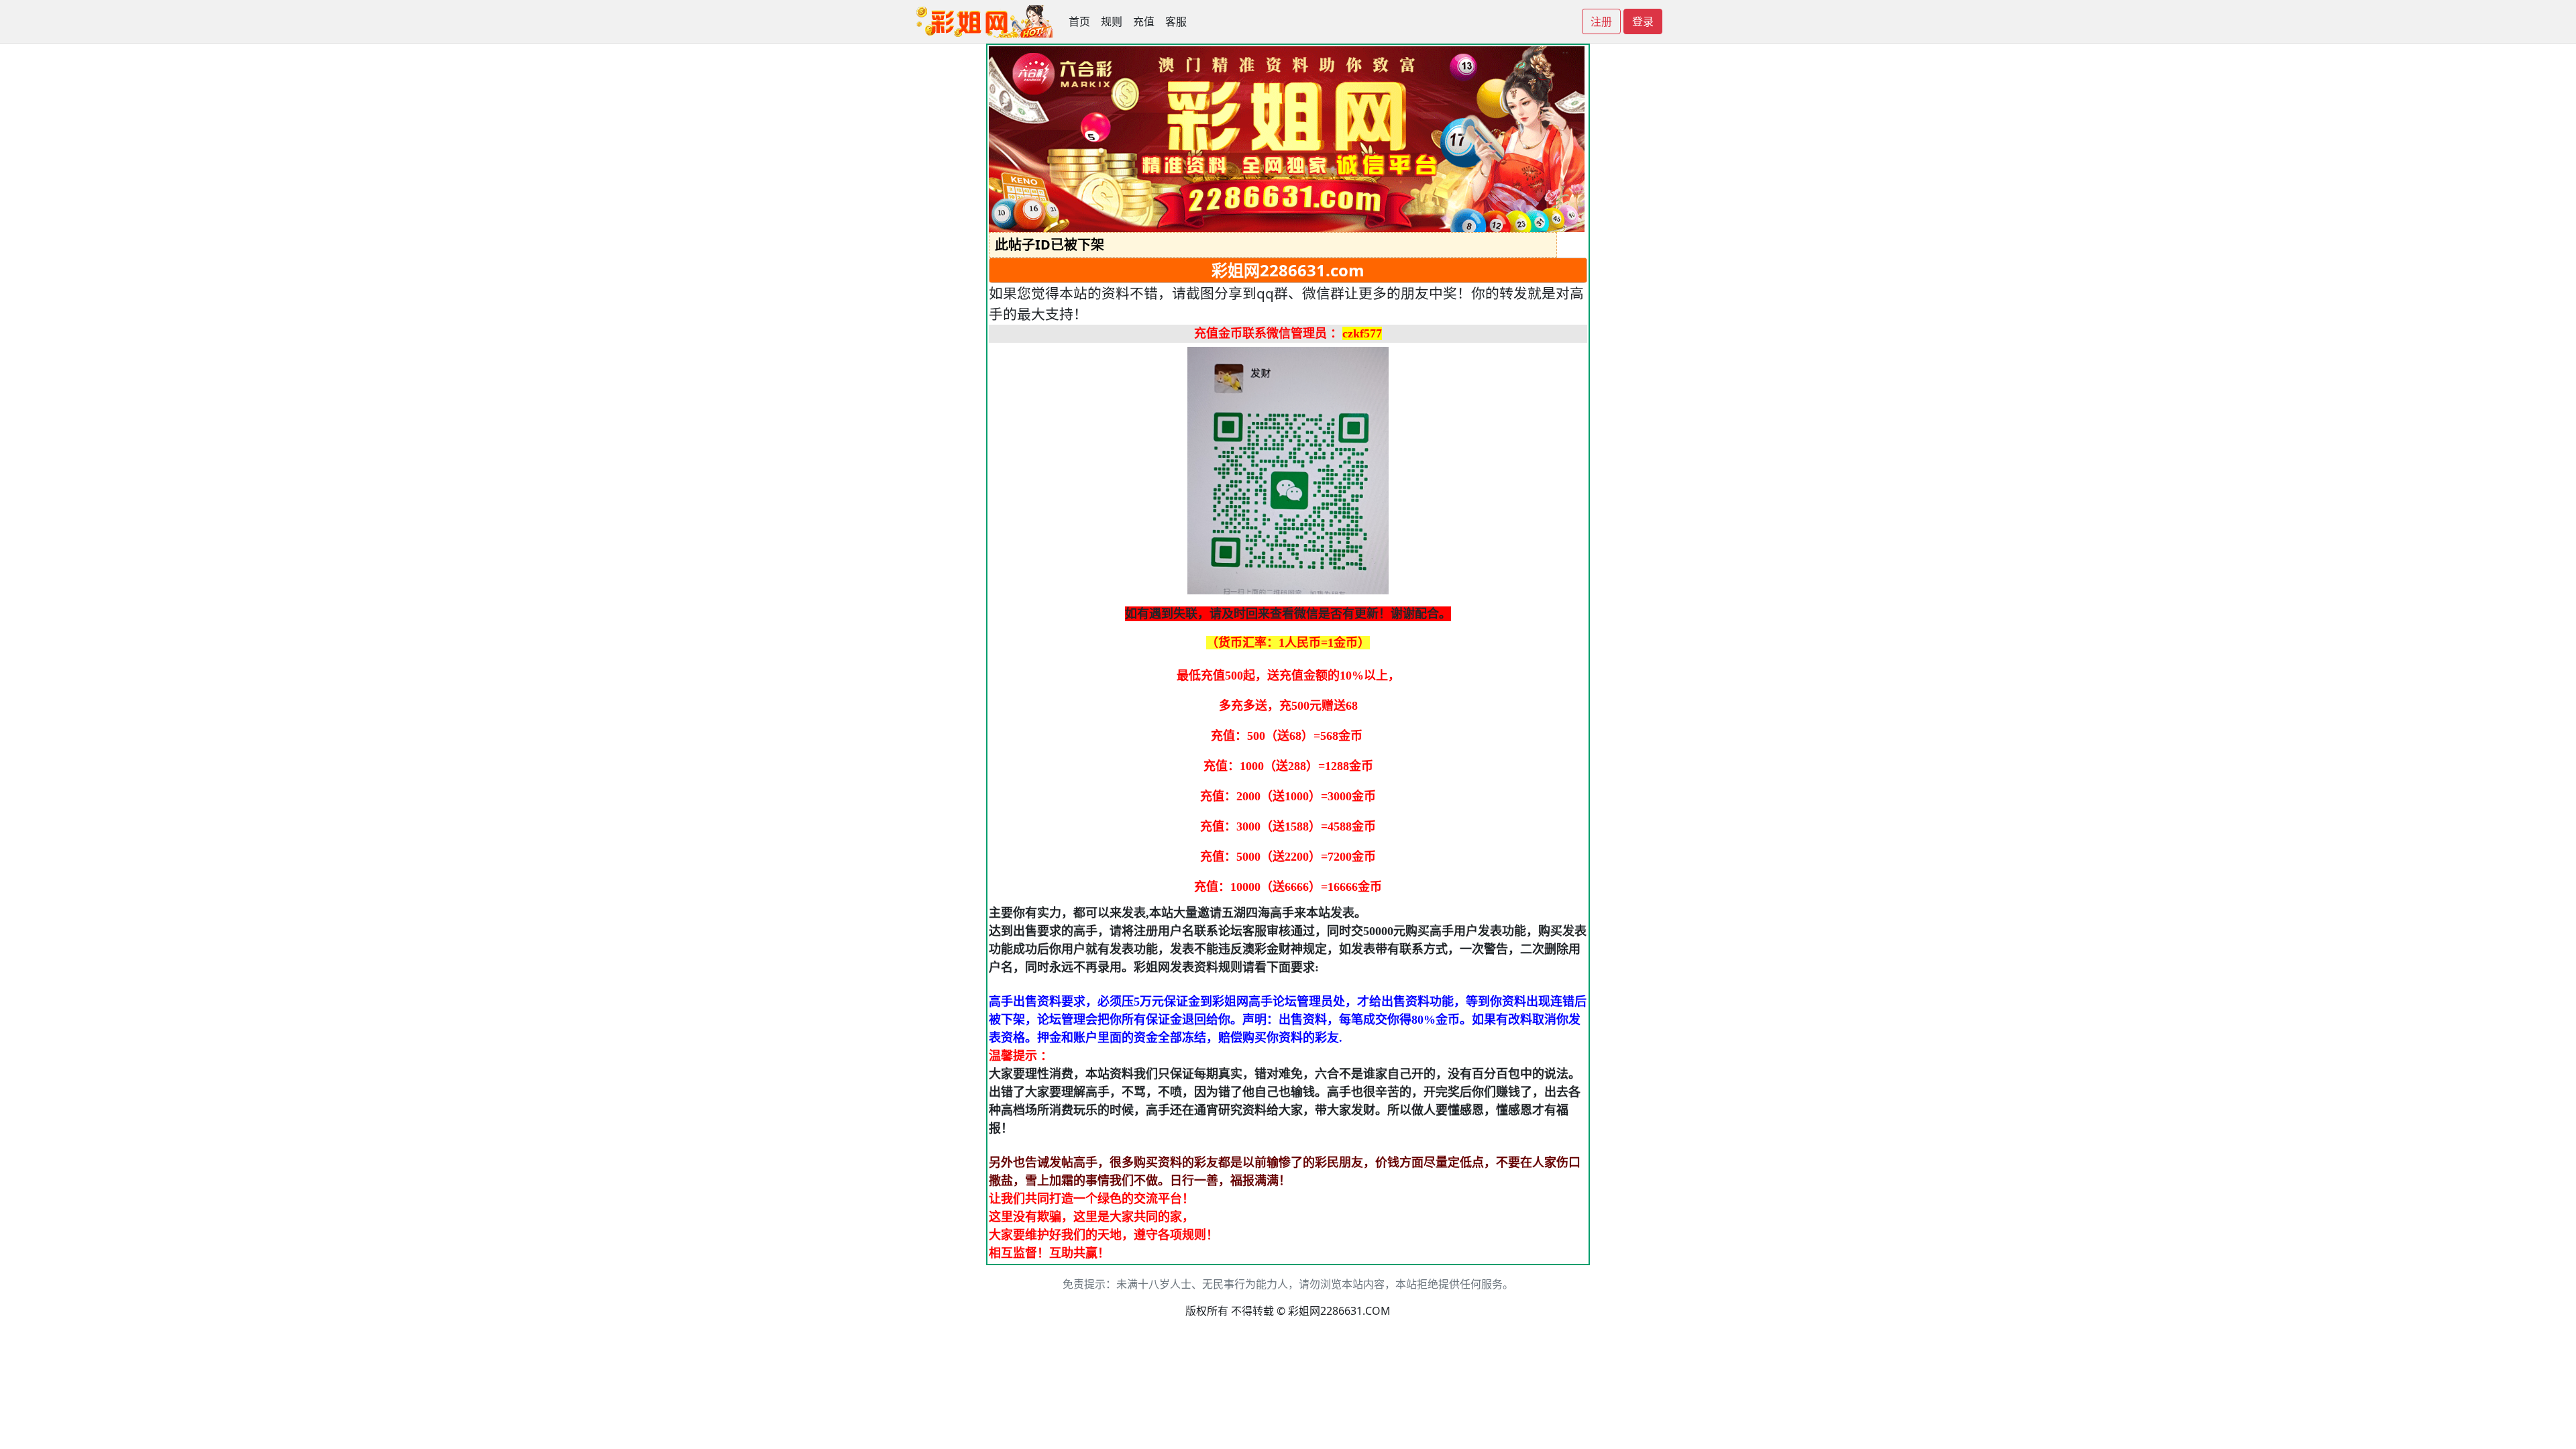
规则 (1112, 21)
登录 (1643, 21)
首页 (1079, 21)
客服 (1176, 21)
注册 (1601, 21)
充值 (1144, 21)
